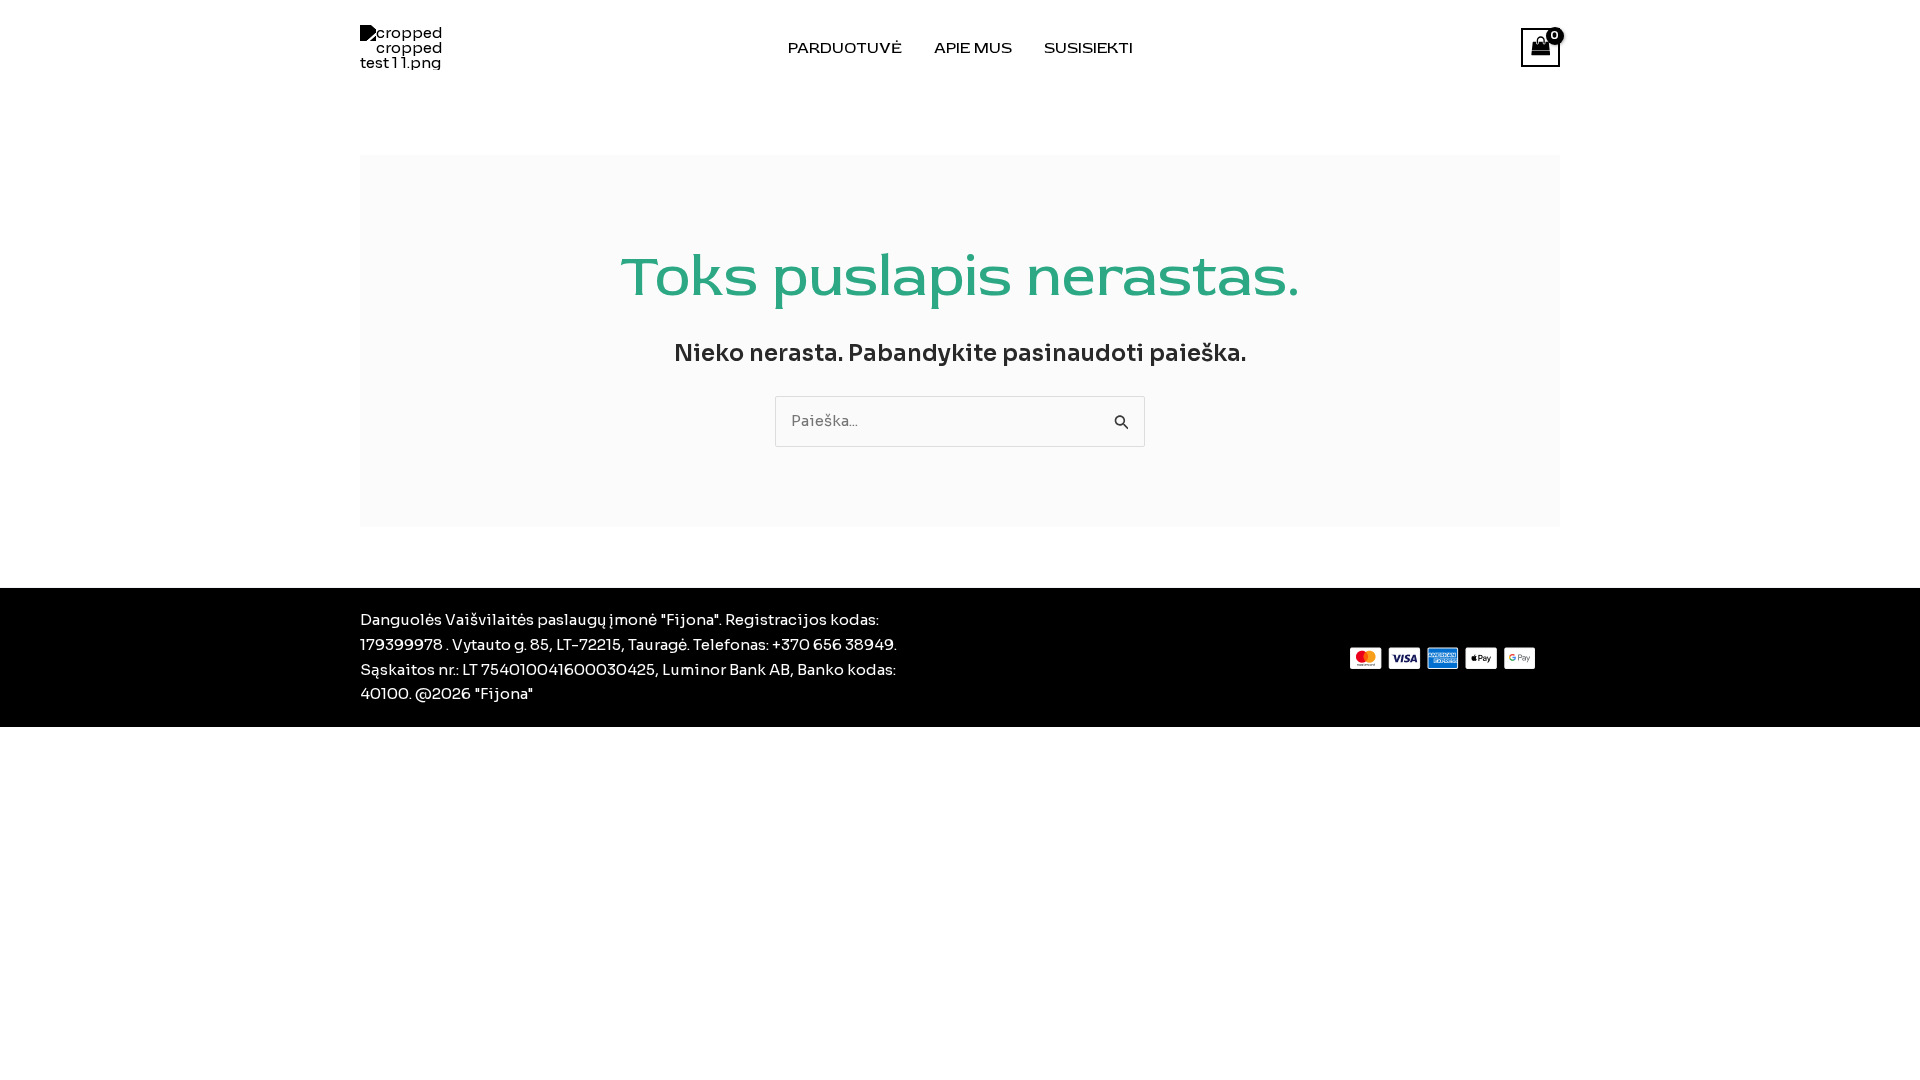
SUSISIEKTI (1088, 48)
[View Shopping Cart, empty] (1541, 47)
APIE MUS (973, 48)
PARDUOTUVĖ (845, 48)
